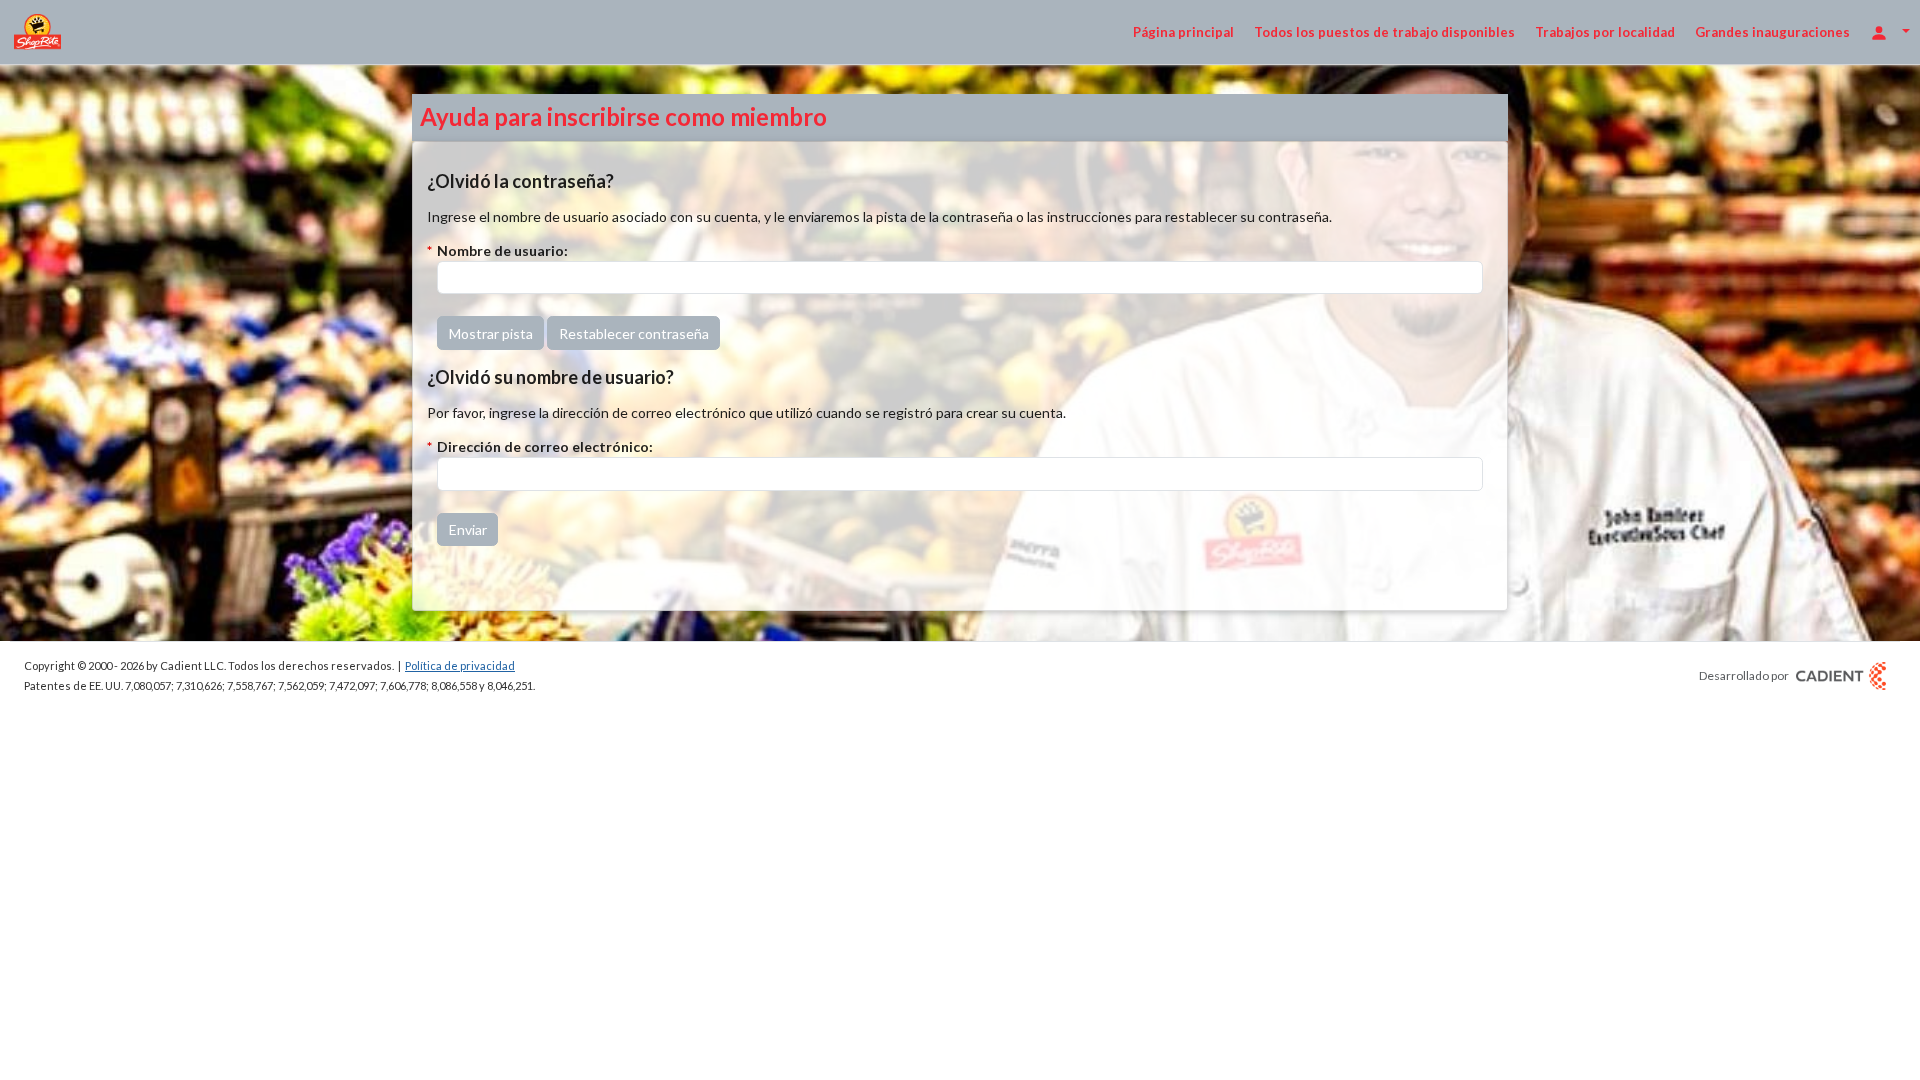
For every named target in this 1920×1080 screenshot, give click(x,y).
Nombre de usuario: (502, 250)
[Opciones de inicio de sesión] (1890, 31)
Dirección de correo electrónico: (545, 446)
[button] (490, 333)
